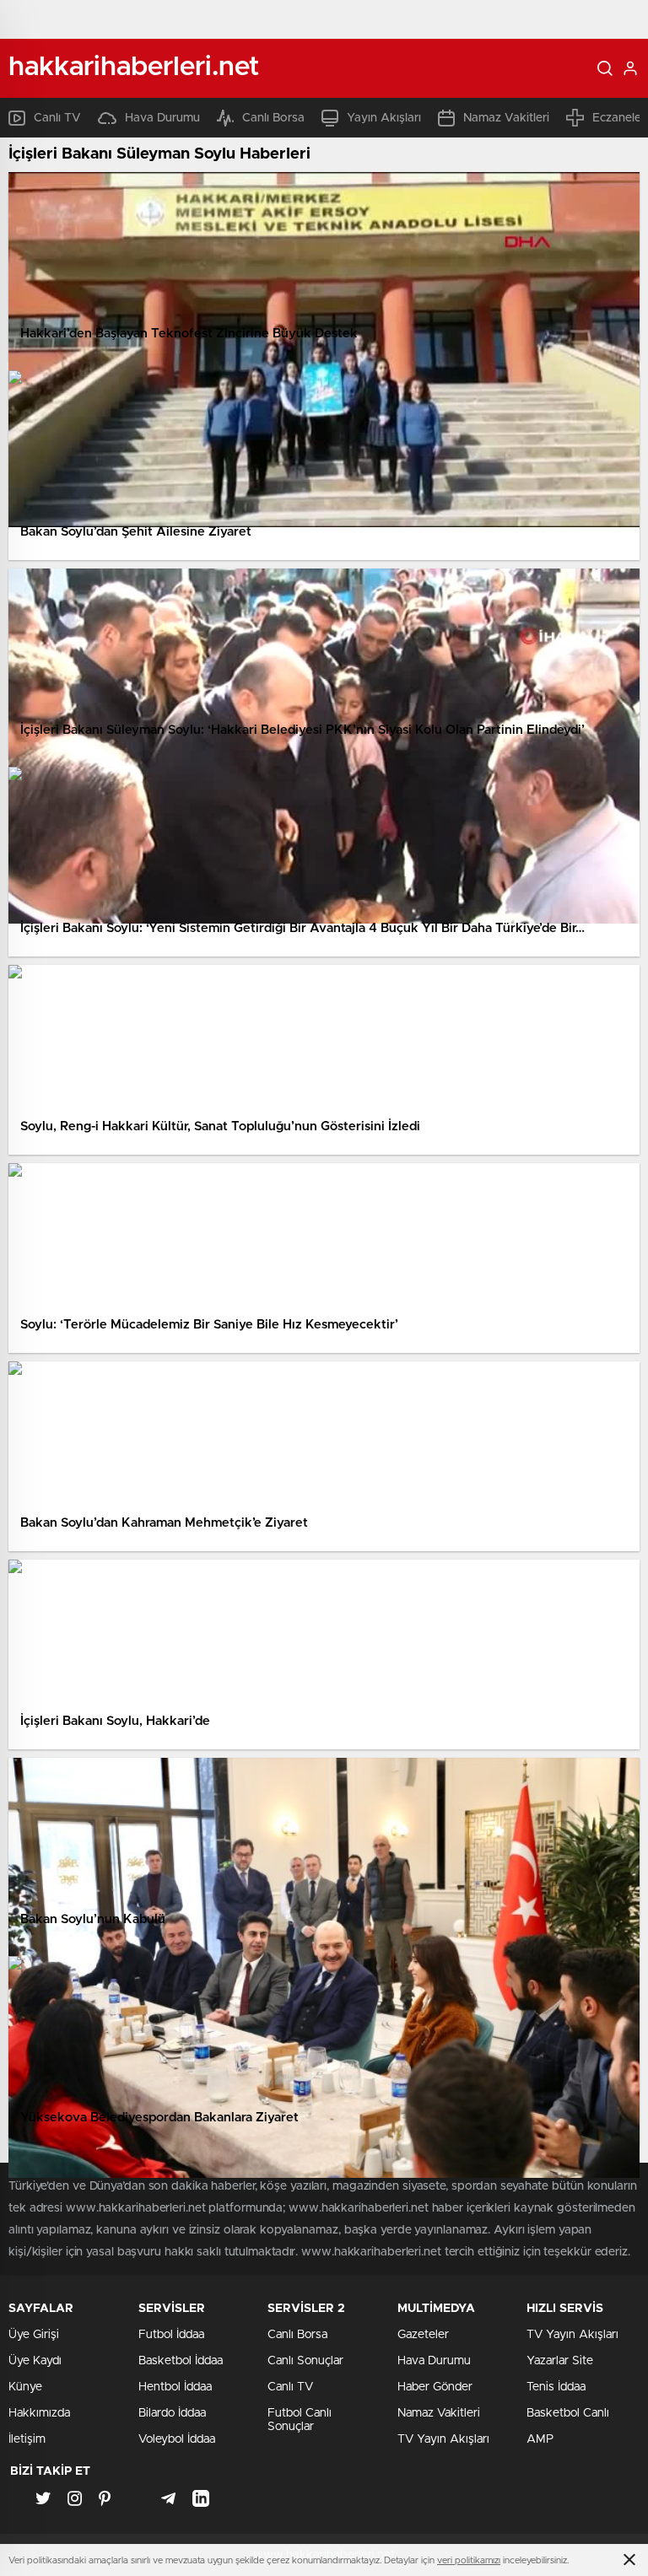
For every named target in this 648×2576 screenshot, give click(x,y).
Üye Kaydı (35, 2361)
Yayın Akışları (384, 118)
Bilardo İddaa (172, 2413)
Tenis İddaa (556, 2387)
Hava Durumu (162, 118)
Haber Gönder (435, 2387)
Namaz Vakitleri (506, 118)
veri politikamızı (469, 2560)
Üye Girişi (34, 2335)
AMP (540, 2439)
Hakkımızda (39, 2413)
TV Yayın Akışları (443, 2439)
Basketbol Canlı (568, 2413)
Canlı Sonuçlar (305, 2361)
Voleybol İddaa (177, 2439)
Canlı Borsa (273, 118)
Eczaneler (619, 118)
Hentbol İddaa (175, 2387)
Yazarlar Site (560, 2361)
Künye (25, 2387)
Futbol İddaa (171, 2335)
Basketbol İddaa (181, 2361)
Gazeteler (423, 2335)
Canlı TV (57, 118)
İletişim (27, 2439)
